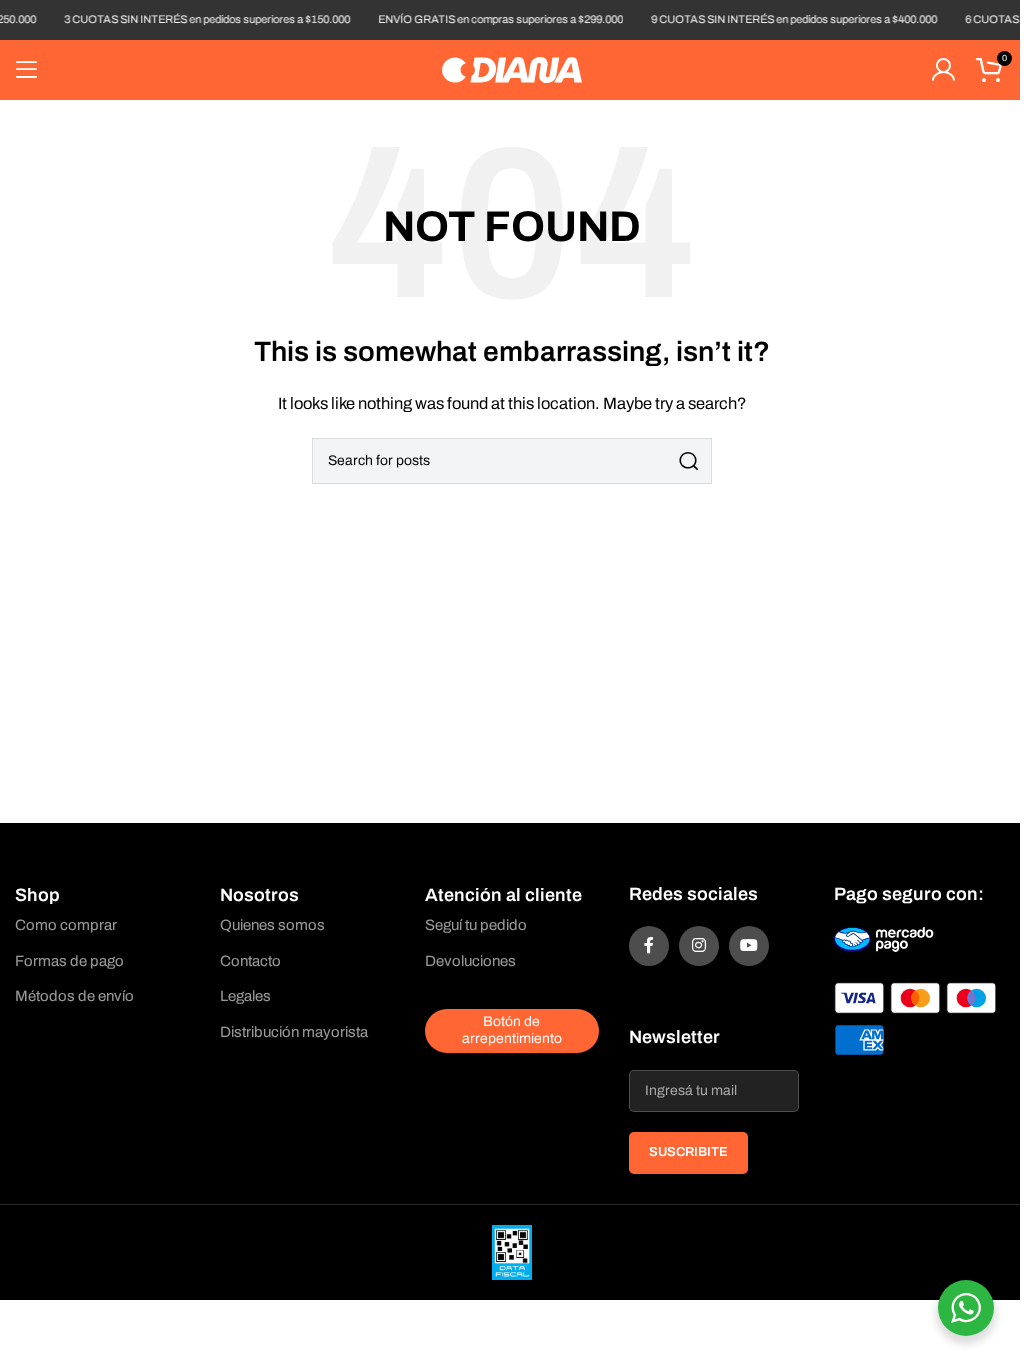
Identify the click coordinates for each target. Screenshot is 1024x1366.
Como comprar (66, 925)
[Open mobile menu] (27, 70)
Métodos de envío (74, 996)
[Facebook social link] (649, 946)
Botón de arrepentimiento (512, 1030)
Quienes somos (272, 925)
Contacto (250, 961)
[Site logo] (512, 69)
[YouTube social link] (749, 946)
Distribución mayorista (294, 1032)
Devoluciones (470, 961)
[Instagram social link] (699, 946)
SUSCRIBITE (688, 1152)
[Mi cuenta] (943, 70)
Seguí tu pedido (476, 925)
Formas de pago (69, 961)
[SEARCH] (689, 461)
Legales (245, 996)
